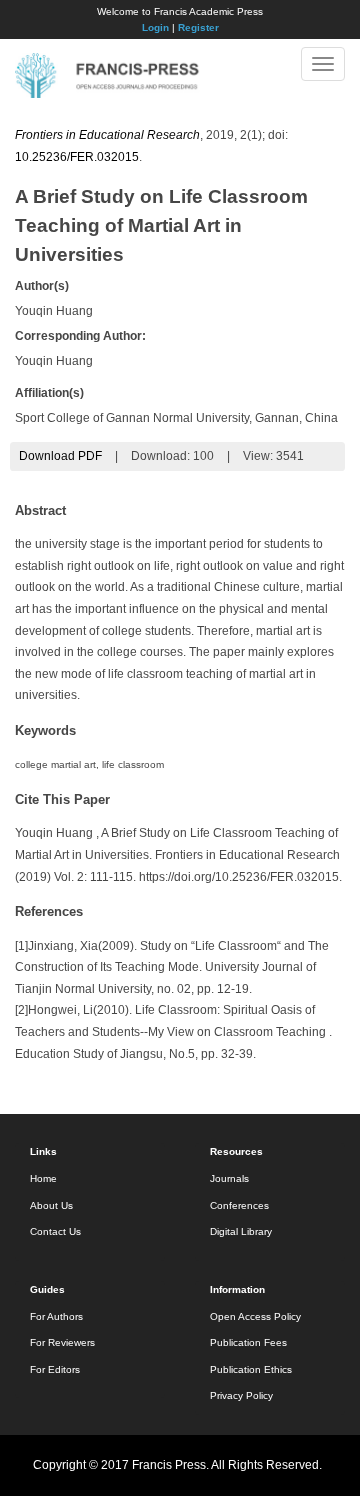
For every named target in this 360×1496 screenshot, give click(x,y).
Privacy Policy (241, 1395)
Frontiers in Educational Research (107, 135)
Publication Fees (248, 1342)
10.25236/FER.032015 (77, 157)
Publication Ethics (251, 1369)
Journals (229, 1178)
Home (43, 1178)
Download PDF (60, 456)
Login (155, 27)
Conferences (239, 1205)
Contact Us (55, 1231)
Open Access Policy (255, 1316)
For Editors (55, 1369)
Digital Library (241, 1231)
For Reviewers (62, 1342)
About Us (51, 1205)
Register (198, 27)
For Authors (56, 1316)
